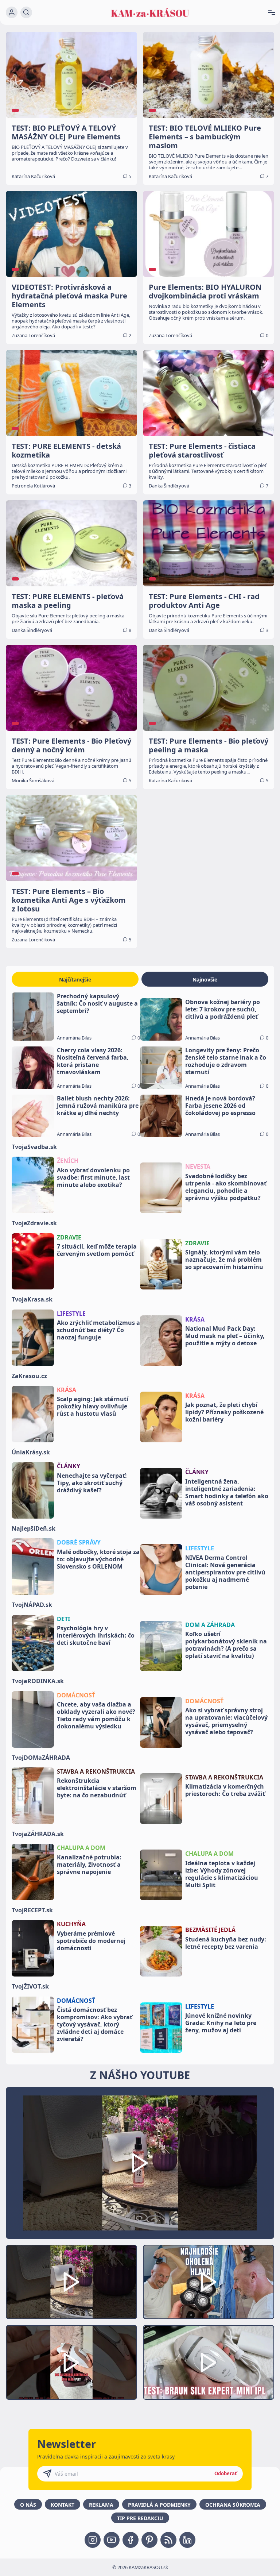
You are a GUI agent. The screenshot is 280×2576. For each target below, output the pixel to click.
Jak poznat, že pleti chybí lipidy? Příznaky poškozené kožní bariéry (224, 1412)
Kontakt (63, 2505)
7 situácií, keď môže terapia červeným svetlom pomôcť (97, 1250)
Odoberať (226, 2473)
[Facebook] (131, 2540)
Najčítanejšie (75, 980)
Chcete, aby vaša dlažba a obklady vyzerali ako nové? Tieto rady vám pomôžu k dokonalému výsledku (96, 1715)
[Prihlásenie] (12, 12)
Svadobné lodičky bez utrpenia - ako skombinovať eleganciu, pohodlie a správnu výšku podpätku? (226, 1187)
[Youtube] (112, 2540)
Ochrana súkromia (233, 2505)
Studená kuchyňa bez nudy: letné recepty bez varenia (226, 1943)
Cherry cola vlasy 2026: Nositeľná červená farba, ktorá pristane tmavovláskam (93, 1061)
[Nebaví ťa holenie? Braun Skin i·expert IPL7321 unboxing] (71, 2362)
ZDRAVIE (69, 1237)
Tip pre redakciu (140, 2518)
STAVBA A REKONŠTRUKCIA (96, 1771)
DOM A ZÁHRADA (210, 1625)
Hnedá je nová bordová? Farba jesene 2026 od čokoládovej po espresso (220, 1106)
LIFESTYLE (71, 1314)
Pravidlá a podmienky (159, 2505)
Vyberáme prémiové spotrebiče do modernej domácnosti (91, 1941)
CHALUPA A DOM (81, 1848)
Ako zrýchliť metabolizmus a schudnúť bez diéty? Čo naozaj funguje (98, 1330)
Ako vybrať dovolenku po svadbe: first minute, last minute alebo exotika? (93, 1177)
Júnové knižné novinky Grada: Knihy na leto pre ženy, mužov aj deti (221, 2023)
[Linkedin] (187, 2540)
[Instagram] (93, 2540)
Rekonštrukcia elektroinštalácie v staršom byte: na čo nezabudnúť (97, 1788)
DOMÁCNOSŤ (76, 1695)
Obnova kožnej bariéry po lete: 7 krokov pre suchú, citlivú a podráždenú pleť (223, 1009)
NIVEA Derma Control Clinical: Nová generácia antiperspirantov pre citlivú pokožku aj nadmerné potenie (225, 1572)
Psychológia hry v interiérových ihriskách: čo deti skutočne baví (96, 1635)
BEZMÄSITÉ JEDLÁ (210, 1930)
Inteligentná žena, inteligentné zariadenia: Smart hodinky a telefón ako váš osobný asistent (227, 1492)
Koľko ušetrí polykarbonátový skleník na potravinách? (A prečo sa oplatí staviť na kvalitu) (226, 1645)
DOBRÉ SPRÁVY (79, 1542)
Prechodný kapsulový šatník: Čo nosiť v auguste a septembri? (97, 1003)
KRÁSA (195, 1319)
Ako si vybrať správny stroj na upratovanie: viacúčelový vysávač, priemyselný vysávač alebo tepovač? (226, 1721)
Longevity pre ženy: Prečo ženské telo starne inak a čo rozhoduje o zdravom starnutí (226, 1061)
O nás (28, 2505)
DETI (63, 1619)
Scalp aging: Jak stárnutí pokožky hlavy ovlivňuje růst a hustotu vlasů (93, 1406)
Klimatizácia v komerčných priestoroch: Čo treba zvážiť (225, 1790)
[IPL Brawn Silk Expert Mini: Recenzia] (209, 2362)
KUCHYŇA (71, 1924)
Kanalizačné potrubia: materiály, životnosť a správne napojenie (89, 1864)
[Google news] (168, 2540)
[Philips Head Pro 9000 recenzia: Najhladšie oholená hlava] (209, 2282)
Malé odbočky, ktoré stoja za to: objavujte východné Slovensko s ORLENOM (98, 1559)
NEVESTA (198, 1166)
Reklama (101, 2505)
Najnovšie (205, 980)
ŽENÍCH (68, 1161)
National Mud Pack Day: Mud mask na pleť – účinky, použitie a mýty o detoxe (225, 1336)
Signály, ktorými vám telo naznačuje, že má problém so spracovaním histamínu (224, 1260)
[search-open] (26, 12)
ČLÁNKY (69, 1466)
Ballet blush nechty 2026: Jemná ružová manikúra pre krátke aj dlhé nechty (98, 1106)
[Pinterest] (149, 2540)
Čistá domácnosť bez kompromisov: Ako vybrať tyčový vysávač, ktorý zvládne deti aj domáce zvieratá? (95, 2024)
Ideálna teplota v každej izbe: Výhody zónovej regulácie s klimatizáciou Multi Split (222, 1874)
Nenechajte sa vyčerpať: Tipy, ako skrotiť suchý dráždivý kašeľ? (92, 1483)
